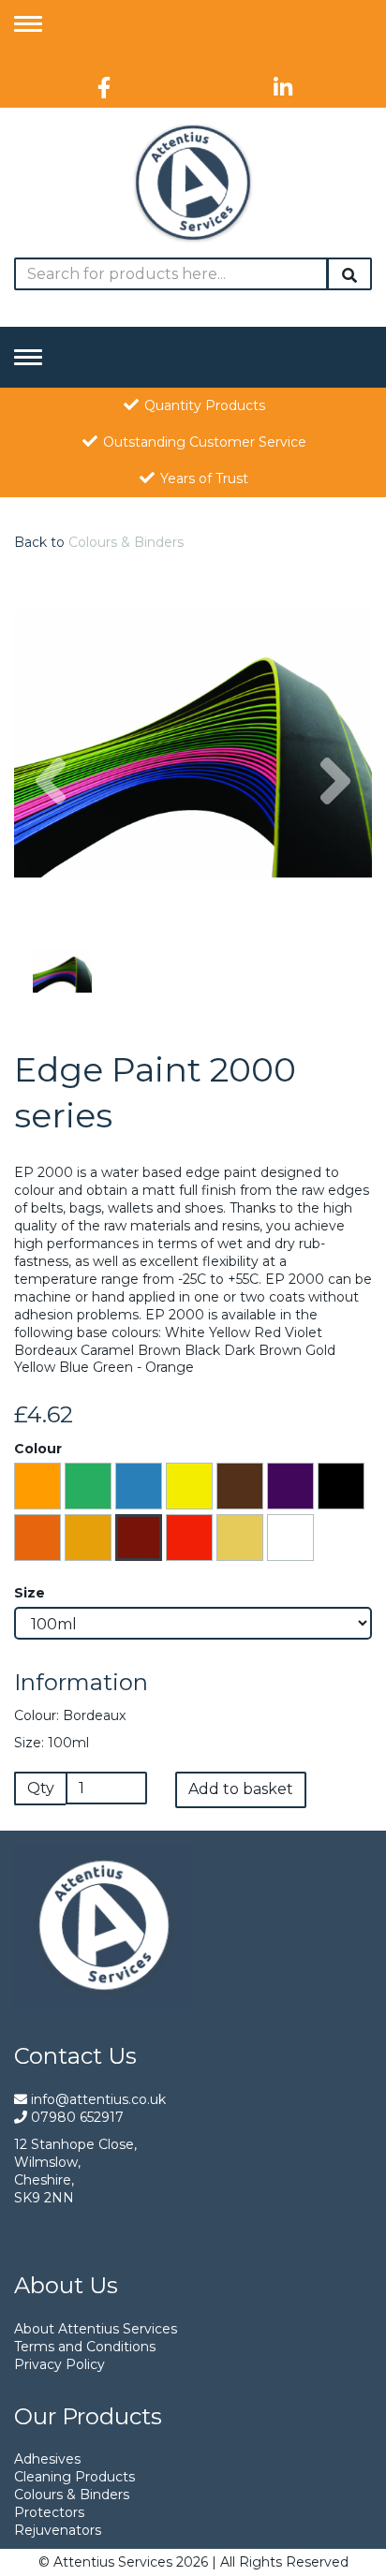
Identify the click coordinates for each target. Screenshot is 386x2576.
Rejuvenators (58, 2530)
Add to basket (241, 1789)
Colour (38, 1449)
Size (30, 1593)
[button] (50, 833)
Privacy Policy (59, 2364)
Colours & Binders (126, 542)
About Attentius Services (96, 2329)
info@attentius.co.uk (96, 2099)
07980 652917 (75, 2117)
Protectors (49, 2512)
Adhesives (47, 2459)
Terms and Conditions (85, 2347)
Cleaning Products (74, 2477)
